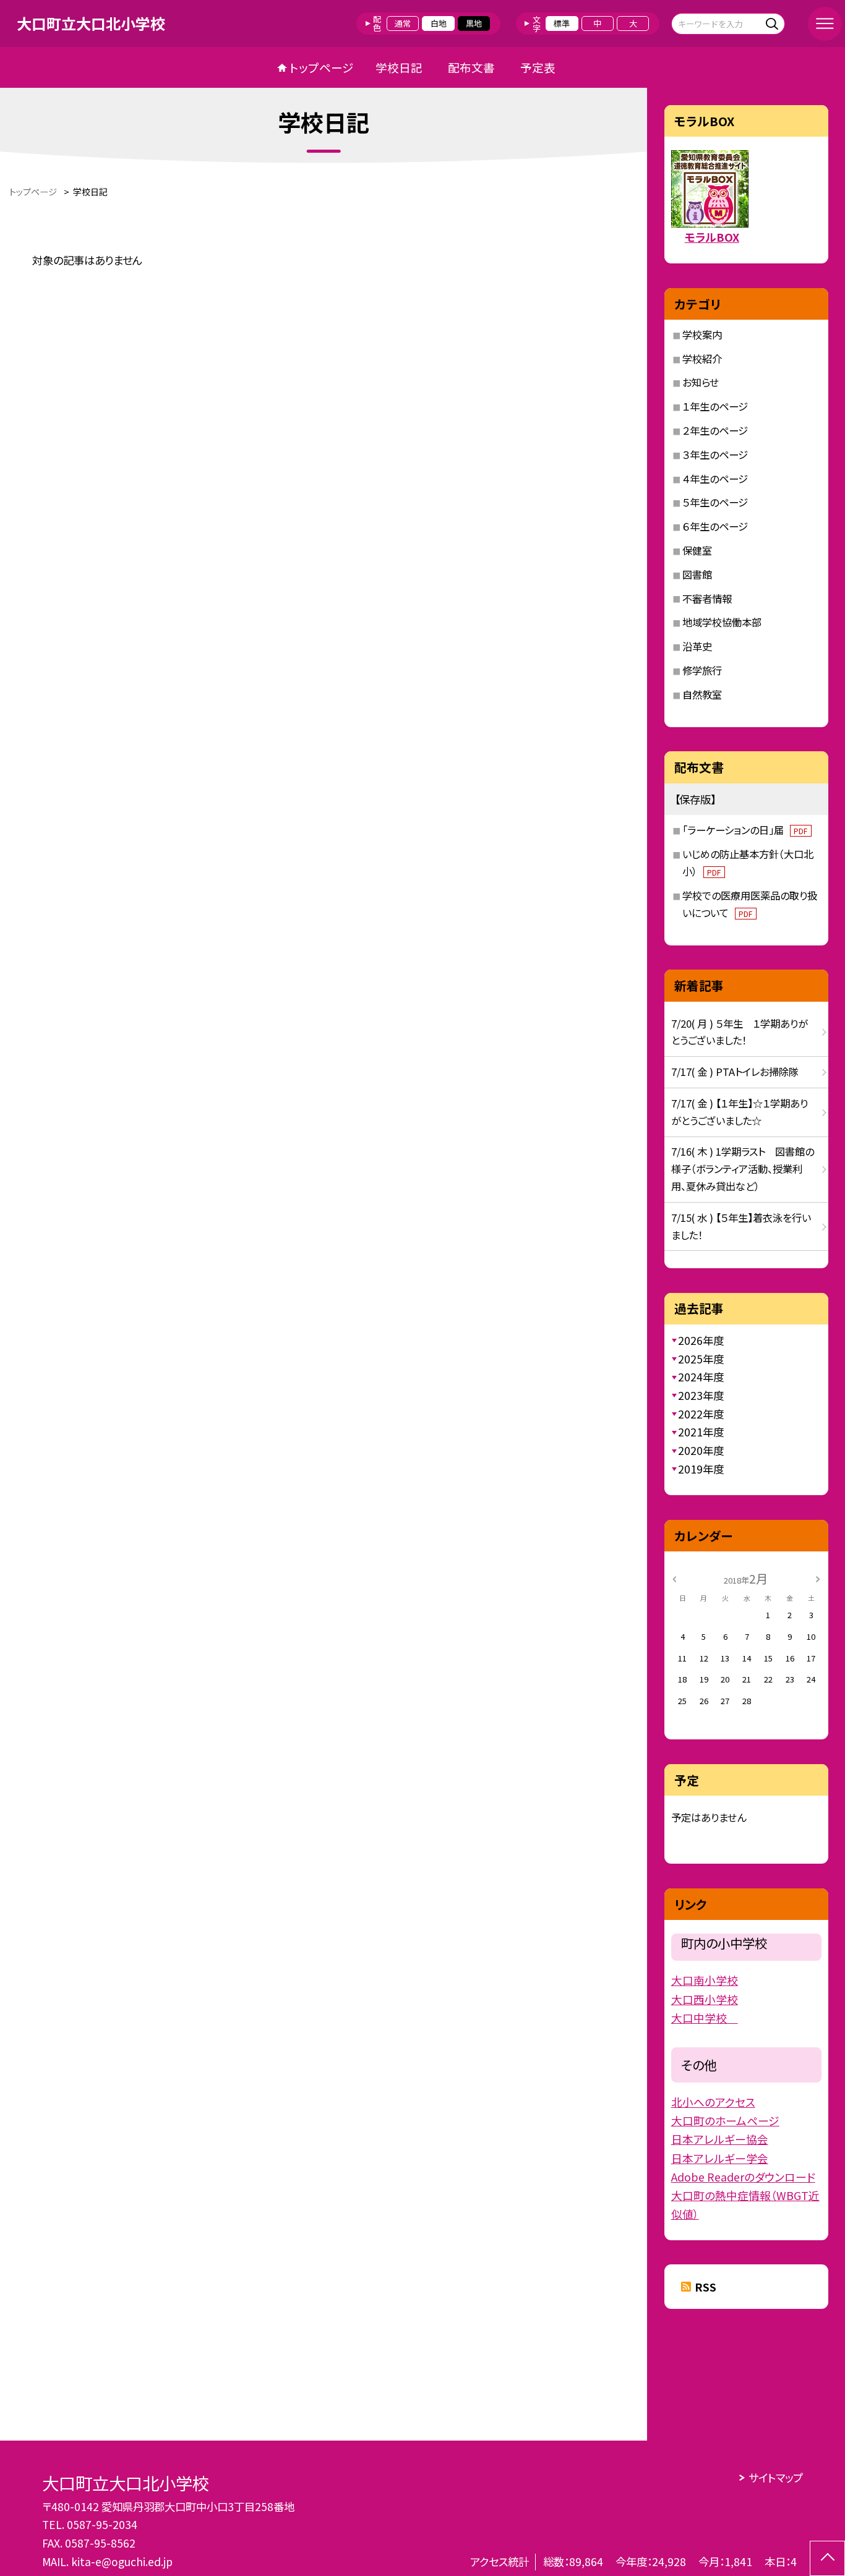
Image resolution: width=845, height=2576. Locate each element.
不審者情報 (707, 599)
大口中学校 (705, 2018)
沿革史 (697, 646)
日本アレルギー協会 (720, 2139)
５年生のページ (715, 502)
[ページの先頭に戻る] (827, 2558)
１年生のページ (715, 406)
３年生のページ (715, 454)
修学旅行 (702, 670)
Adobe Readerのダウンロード (743, 2177)
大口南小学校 (705, 1980)
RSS (706, 2287)
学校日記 (399, 67)
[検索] (774, 23)
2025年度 (701, 1359)
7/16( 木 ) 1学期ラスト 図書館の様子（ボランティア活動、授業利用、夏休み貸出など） (743, 1169)
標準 (562, 23)
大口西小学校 (705, 1999)
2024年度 (701, 1377)
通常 (403, 23)
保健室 (697, 550)
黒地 (474, 23)
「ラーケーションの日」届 (745, 830)
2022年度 (701, 1414)
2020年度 (701, 1450)
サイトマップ (775, 2477)
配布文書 (471, 67)
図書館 (697, 574)
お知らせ (701, 382)
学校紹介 (702, 359)
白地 (439, 23)
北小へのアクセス (713, 2102)
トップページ (322, 67)
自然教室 (702, 694)
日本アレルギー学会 (720, 2158)
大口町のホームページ (725, 2120)
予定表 (538, 67)
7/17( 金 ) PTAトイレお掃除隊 (735, 1072)
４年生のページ (715, 479)
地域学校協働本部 (722, 622)
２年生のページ (715, 430)
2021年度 (701, 1432)
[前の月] (674, 1578)
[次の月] (818, 1578)
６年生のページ (715, 526)
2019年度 (701, 1469)
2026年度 (701, 1340)
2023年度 (701, 1395)
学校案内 (702, 335)
